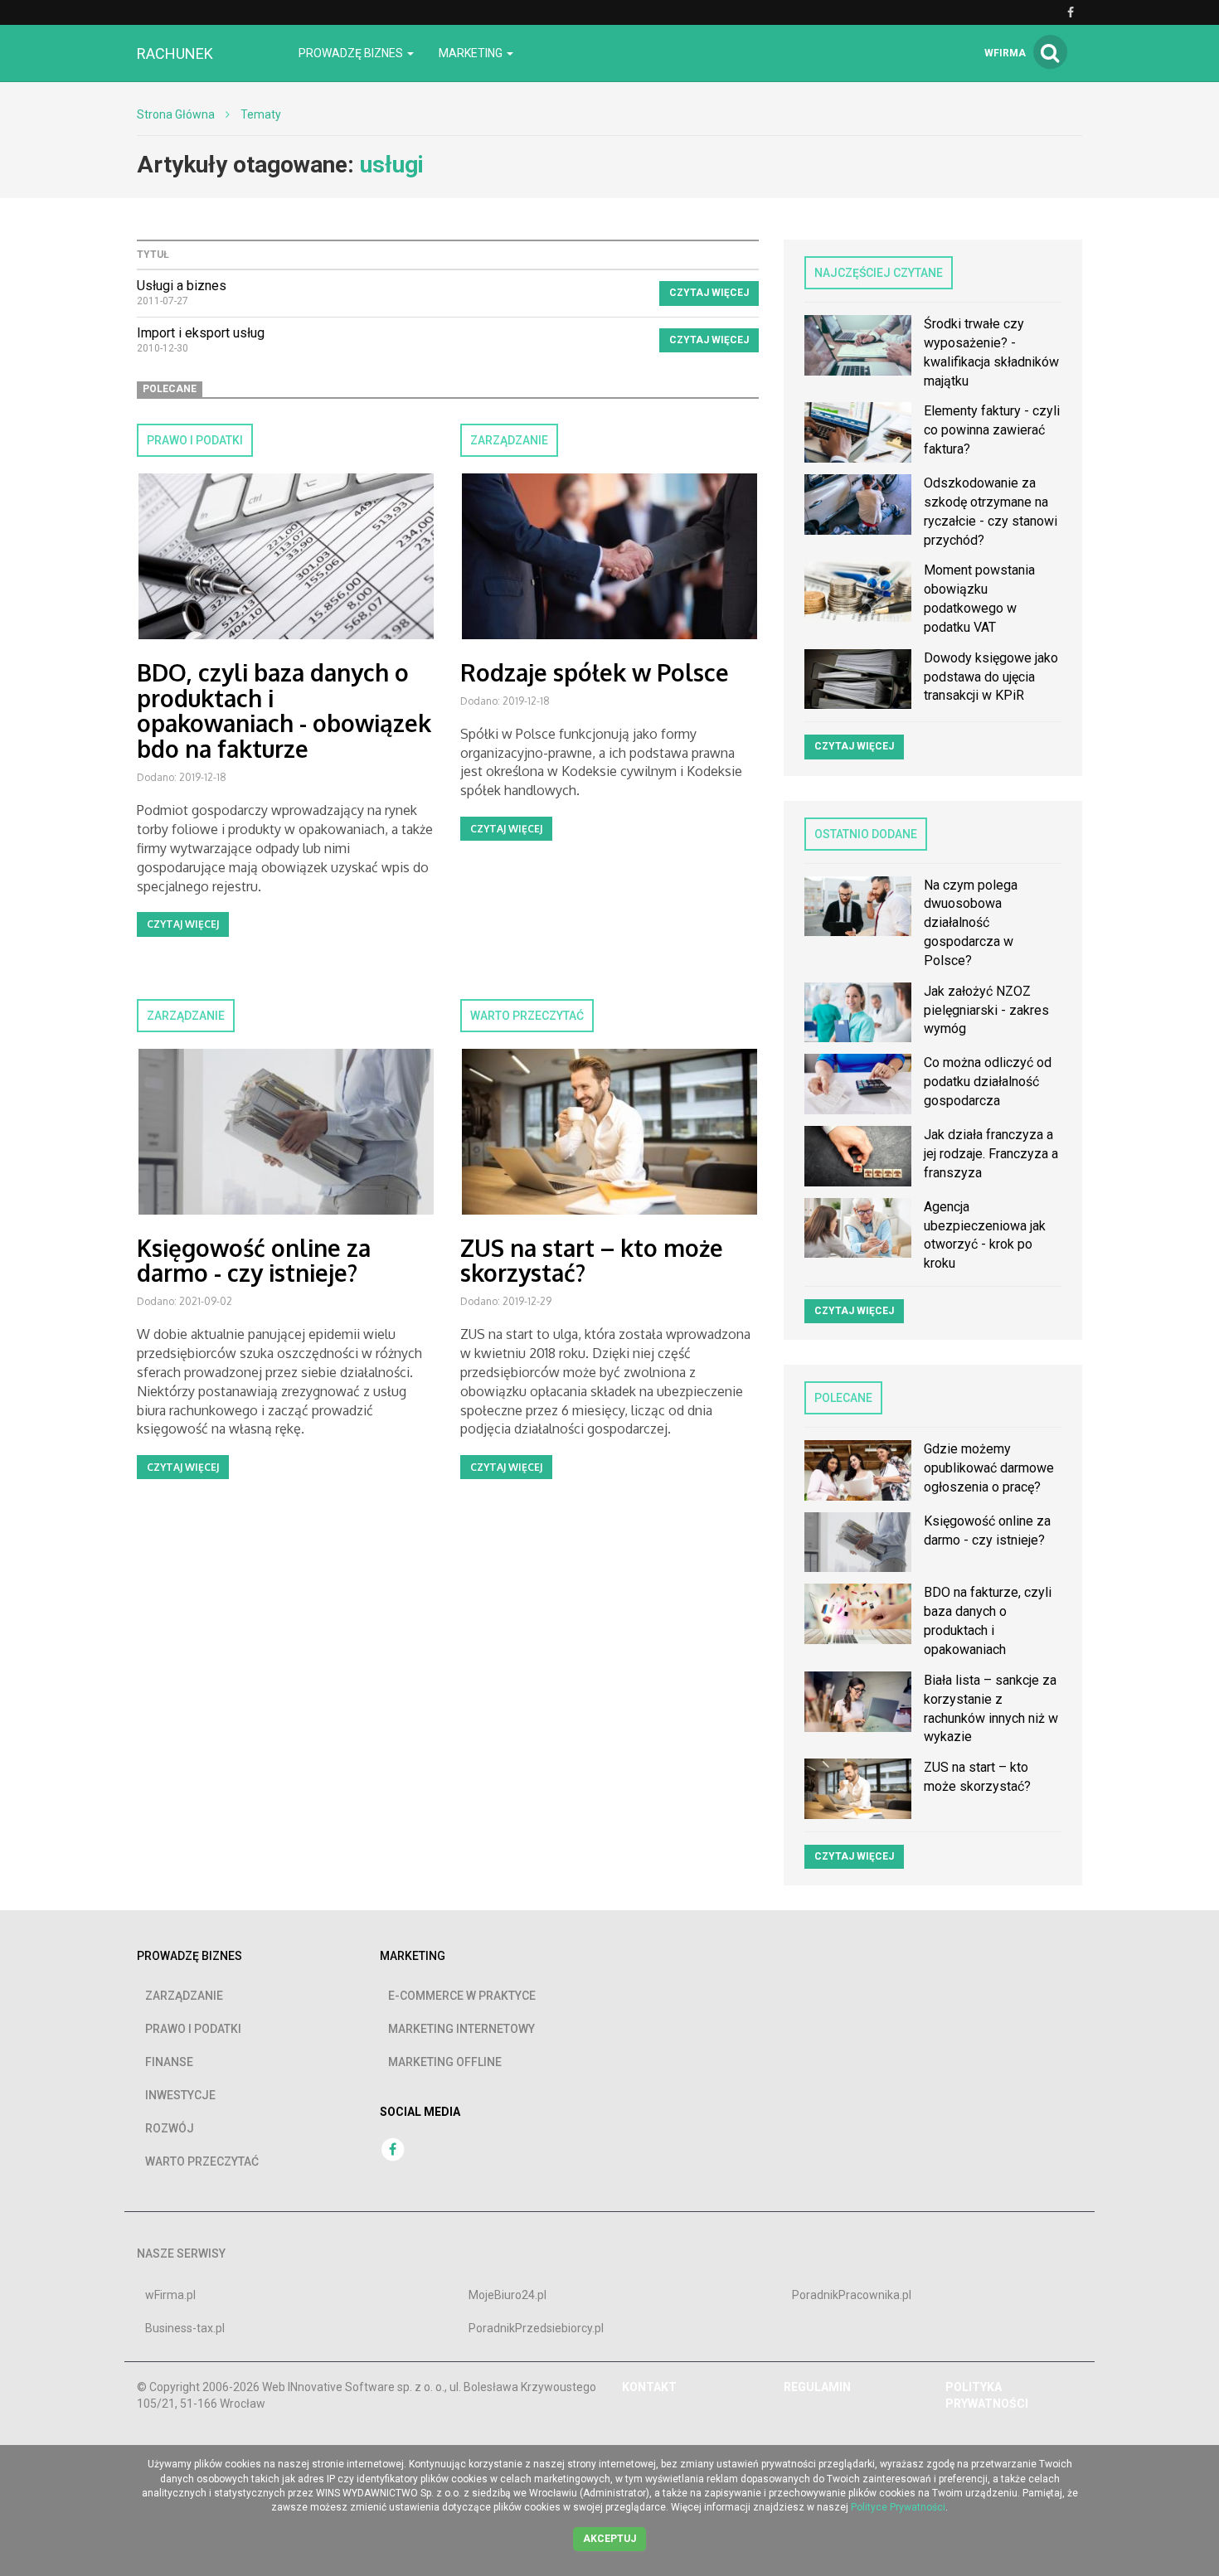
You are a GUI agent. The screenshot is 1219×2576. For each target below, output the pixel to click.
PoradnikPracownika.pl (852, 2295)
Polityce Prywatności (898, 2507)
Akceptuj (609, 2539)
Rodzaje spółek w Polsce (595, 672)
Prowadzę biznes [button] (352, 53)
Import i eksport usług (201, 333)
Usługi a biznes (182, 286)
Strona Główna (176, 114)
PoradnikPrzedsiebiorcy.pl (536, 2328)
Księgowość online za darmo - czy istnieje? (254, 1261)
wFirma (1005, 53)
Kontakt (649, 2387)
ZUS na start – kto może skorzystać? (592, 1261)
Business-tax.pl (185, 2328)
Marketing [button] (472, 53)
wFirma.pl (170, 2295)
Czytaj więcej (709, 293)
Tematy (261, 114)
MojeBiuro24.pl (508, 2295)
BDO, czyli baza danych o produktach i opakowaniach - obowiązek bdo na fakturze (284, 711)
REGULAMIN (817, 2387)
